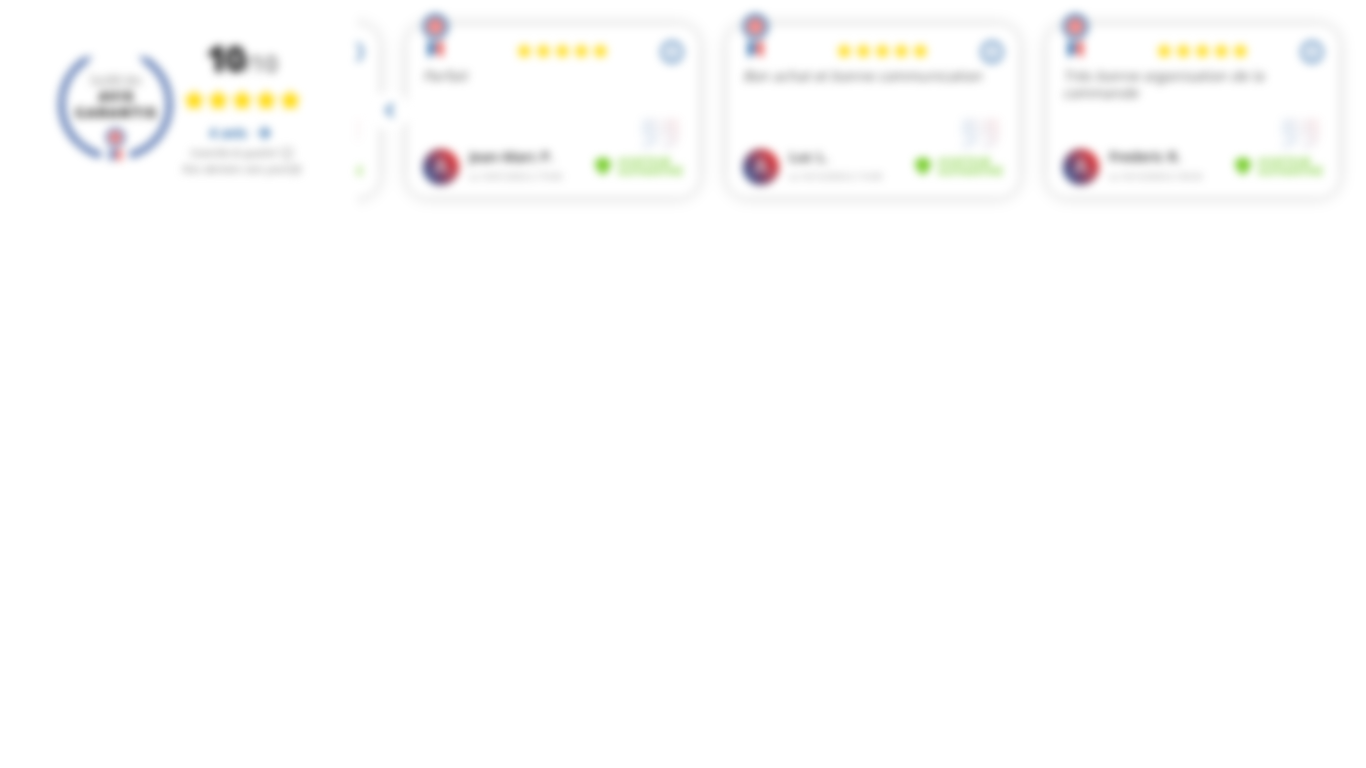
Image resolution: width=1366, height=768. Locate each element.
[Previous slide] (390, 111)
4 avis (230, 132)
